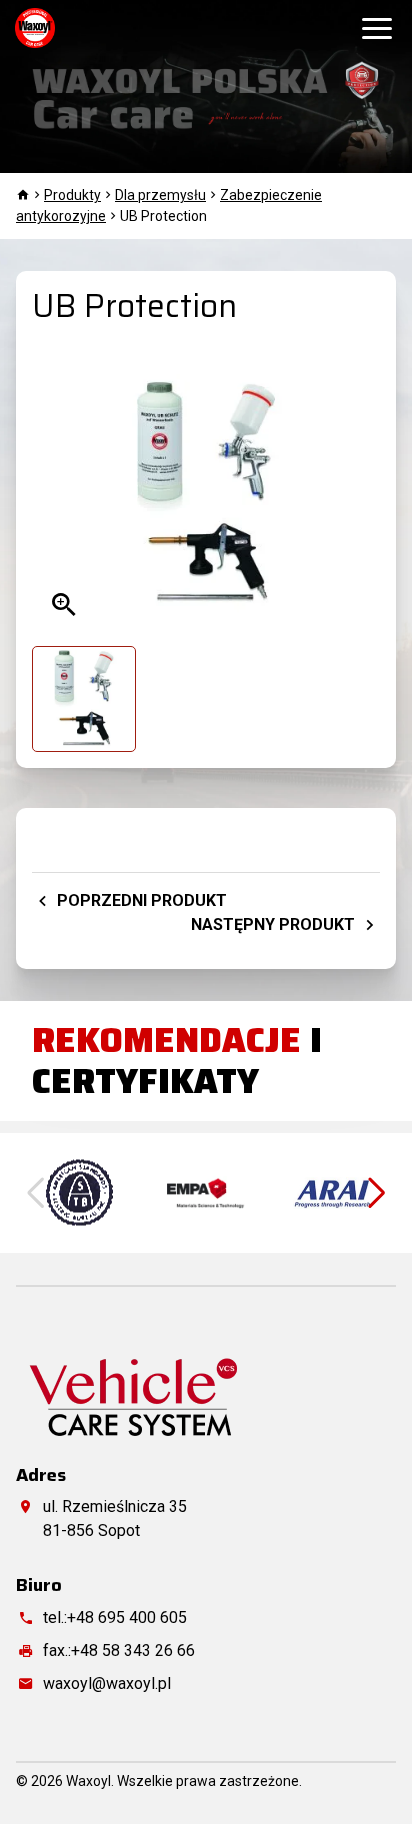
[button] (377, 1193)
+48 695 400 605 (127, 1617)
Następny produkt (275, 924)
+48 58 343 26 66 (133, 1650)
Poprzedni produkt (140, 900)
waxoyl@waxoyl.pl (107, 1683)
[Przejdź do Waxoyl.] (23, 195)
